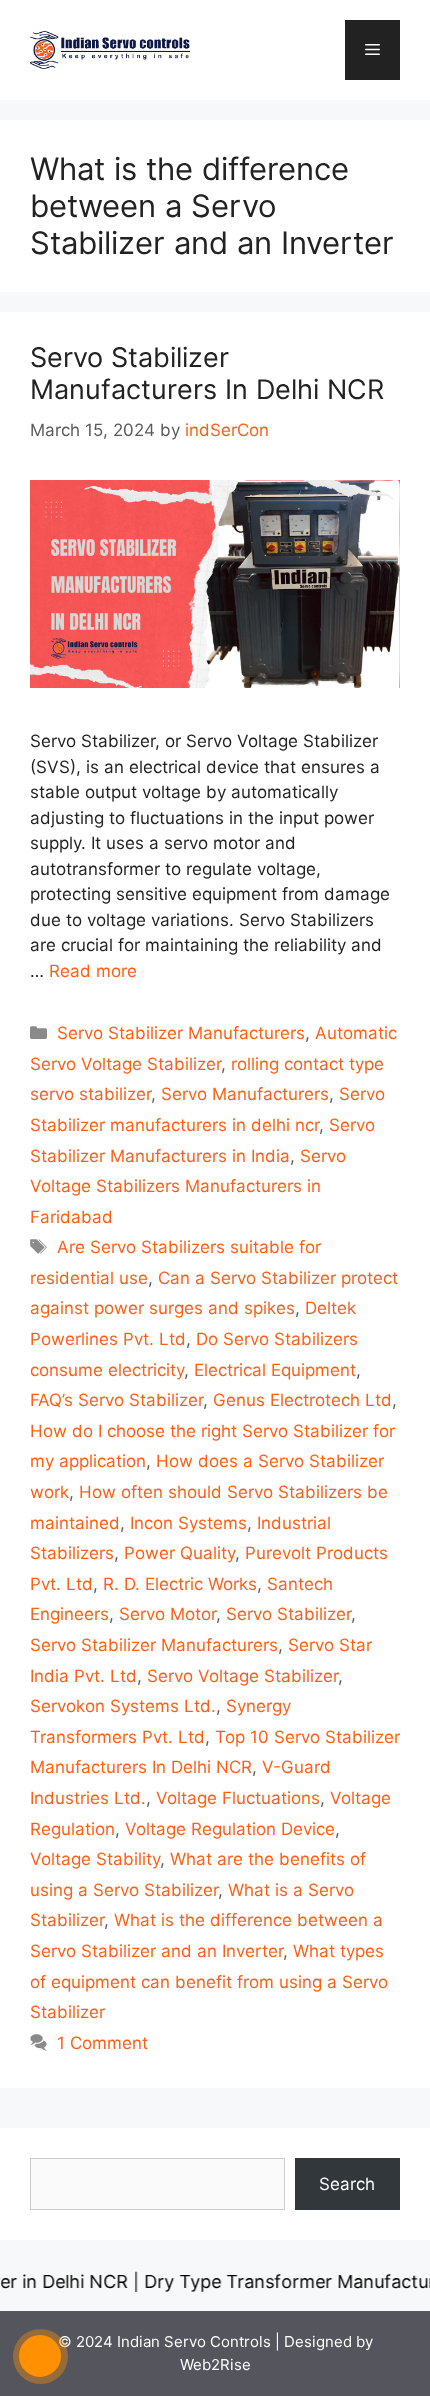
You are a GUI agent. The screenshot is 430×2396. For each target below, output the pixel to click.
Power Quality (179, 1553)
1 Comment (102, 2043)
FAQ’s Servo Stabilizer (116, 1400)
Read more (93, 971)
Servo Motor (167, 1614)
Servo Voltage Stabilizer (242, 1676)
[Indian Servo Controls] (110, 49)
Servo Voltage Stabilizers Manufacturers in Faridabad (188, 1186)
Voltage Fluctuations (238, 1798)
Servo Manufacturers (245, 1094)
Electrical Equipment (275, 1370)
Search (347, 2184)
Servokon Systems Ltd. (123, 1706)
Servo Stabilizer (288, 1614)
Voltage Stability (95, 1859)
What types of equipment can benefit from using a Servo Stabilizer (209, 1981)
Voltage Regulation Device (230, 1829)
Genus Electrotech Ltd (302, 1400)
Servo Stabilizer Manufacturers (181, 1033)
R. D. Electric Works (180, 1584)
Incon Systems (188, 1523)
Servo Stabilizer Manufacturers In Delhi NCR (207, 373)
